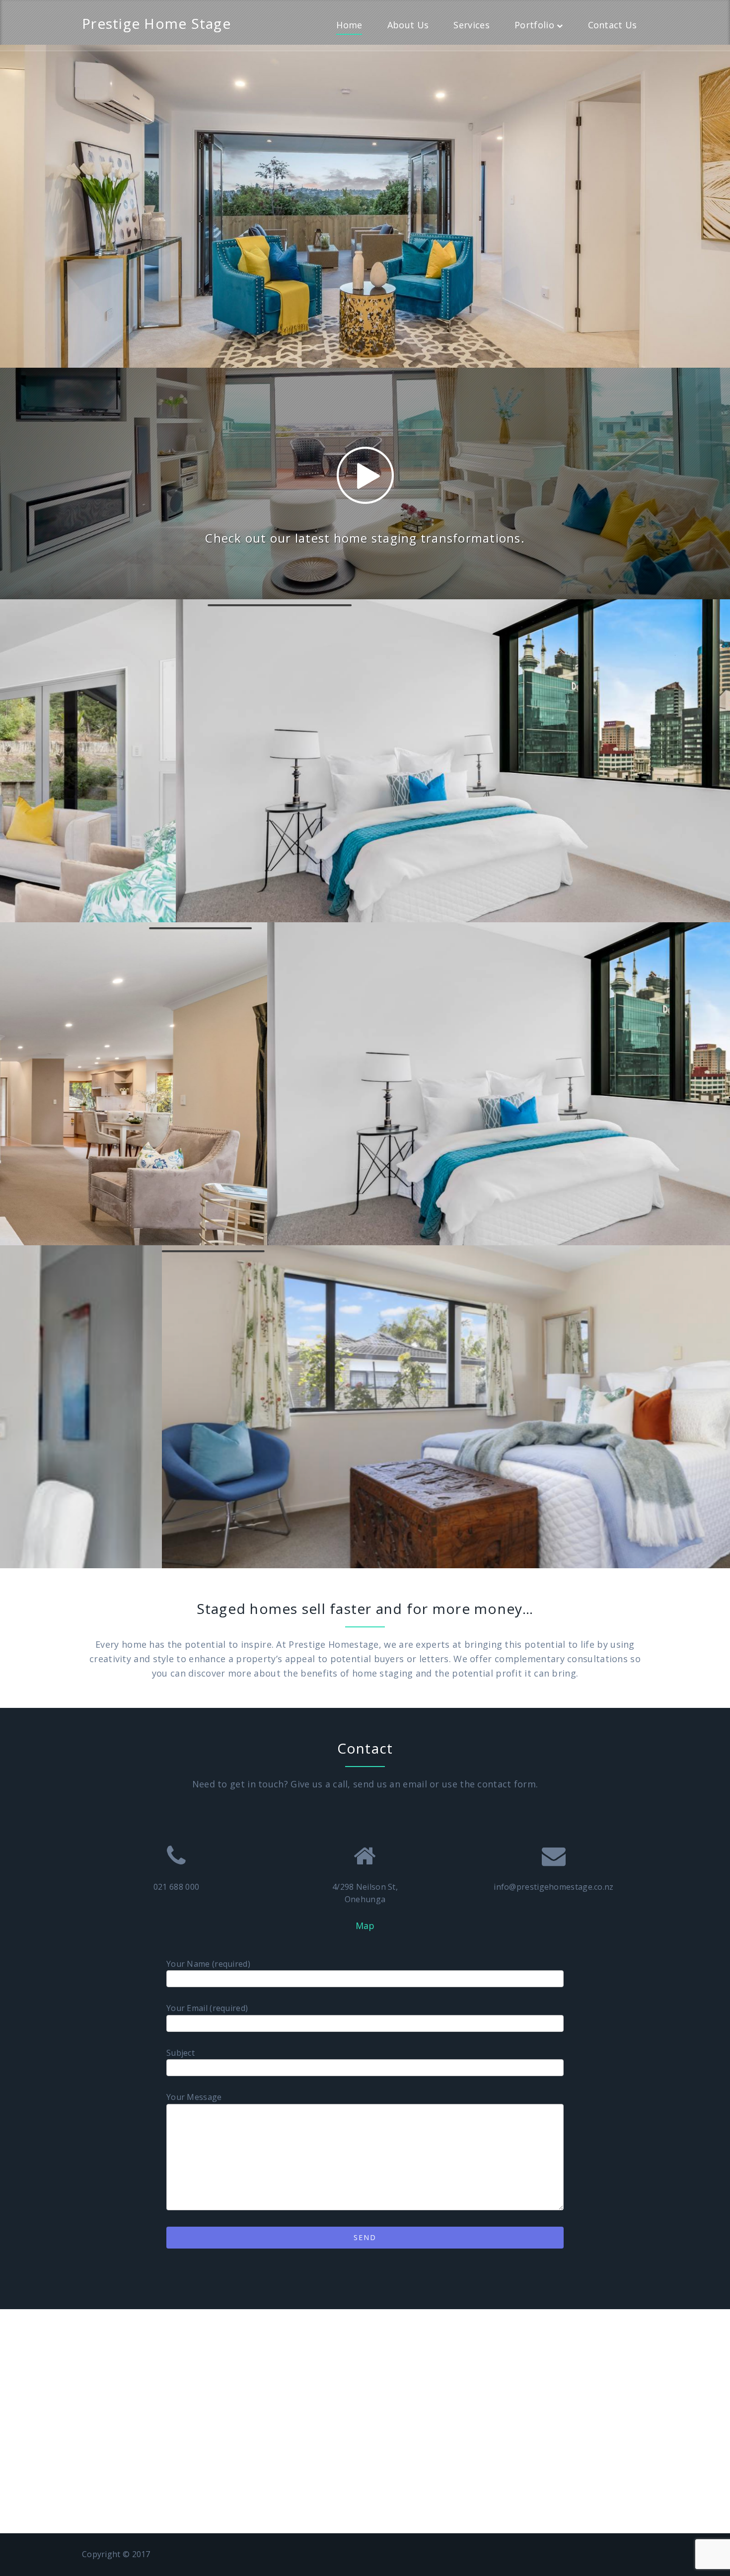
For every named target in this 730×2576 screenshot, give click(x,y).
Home (349, 25)
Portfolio (534, 25)
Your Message (194, 2097)
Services (471, 25)
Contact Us (613, 25)
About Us (408, 25)
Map (365, 1926)
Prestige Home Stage (156, 23)
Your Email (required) (207, 2008)
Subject (181, 2053)
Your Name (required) (208, 1964)
